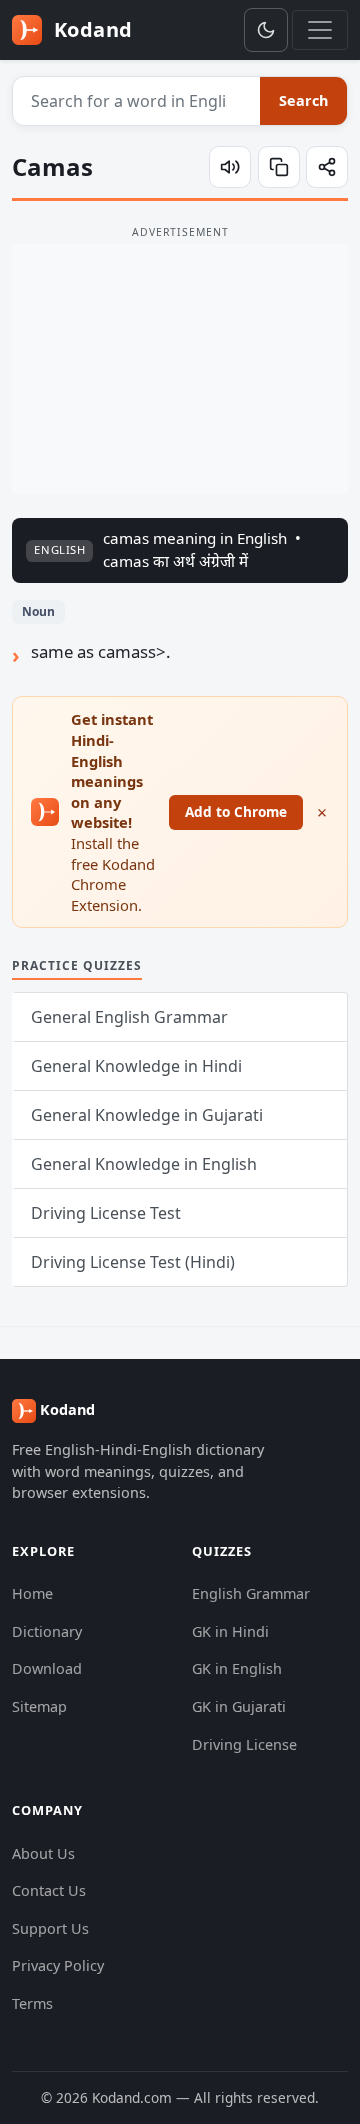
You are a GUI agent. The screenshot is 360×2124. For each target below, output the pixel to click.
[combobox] (137, 101)
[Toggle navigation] (320, 30)
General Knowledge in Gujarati (147, 1115)
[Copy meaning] (279, 167)
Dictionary (47, 1631)
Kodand (90, 29)
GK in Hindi (230, 1631)
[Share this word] (327, 167)
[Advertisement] (180, 369)
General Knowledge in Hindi (136, 1066)
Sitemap (39, 1706)
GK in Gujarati (239, 1706)
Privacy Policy (58, 1965)
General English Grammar (129, 1017)
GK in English (237, 1668)
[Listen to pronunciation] (230, 167)
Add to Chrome (236, 811)
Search (303, 100)
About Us (43, 1853)
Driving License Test (106, 1213)
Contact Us (49, 1890)
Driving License (244, 1744)
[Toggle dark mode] (266, 30)
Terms (32, 2003)
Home (32, 1593)
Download (47, 1668)
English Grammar (251, 1593)
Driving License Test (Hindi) (133, 1262)
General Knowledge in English (144, 1164)
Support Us (50, 1928)
